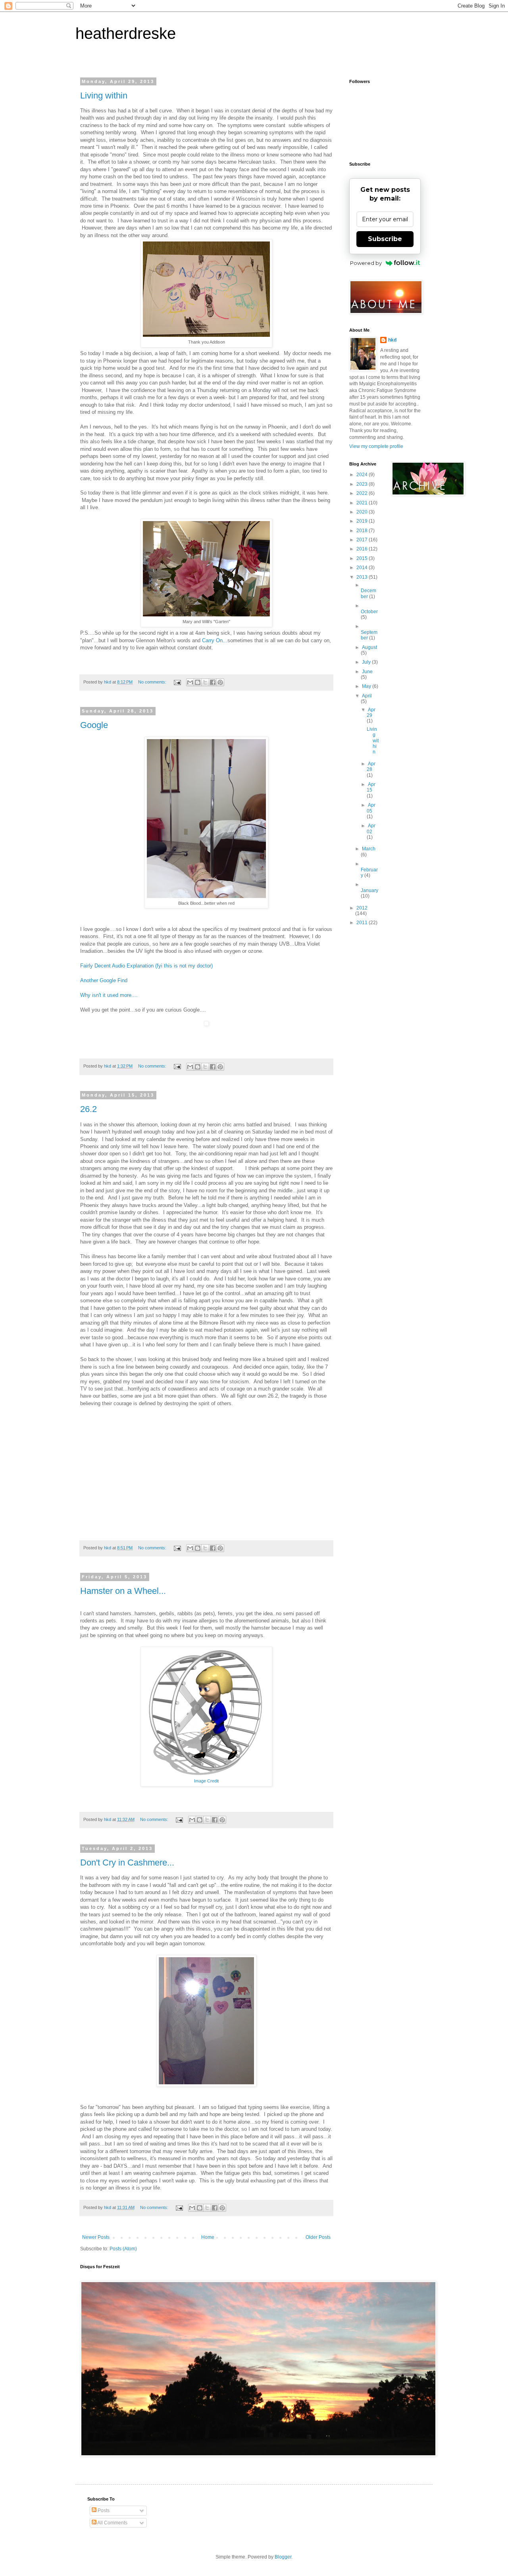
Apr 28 (371, 767)
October (369, 612)
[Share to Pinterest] (220, 682)
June (367, 672)
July (367, 662)
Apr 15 (371, 787)
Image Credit (206, 1781)
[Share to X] (205, 682)
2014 (363, 568)
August (369, 647)
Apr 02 (371, 828)
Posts (103, 2510)
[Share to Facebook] (213, 682)
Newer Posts (96, 2237)
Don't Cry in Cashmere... (127, 1862)
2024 (363, 475)
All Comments (112, 2523)
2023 (363, 484)
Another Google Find (104, 980)
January (369, 890)
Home (208, 2237)
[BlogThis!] (198, 682)
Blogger (283, 2557)
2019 (363, 521)
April (367, 696)
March (369, 849)
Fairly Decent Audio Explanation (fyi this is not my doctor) (146, 966)
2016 (363, 549)
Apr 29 (371, 713)
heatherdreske (126, 33)
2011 (363, 923)
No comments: (153, 682)
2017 (363, 540)
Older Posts (318, 2237)
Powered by (366, 263)
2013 (363, 577)
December (368, 593)
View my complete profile (376, 446)
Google (94, 725)
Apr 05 (371, 808)
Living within (104, 96)
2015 (363, 558)
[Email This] (190, 682)
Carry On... (215, 640)
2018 (363, 531)
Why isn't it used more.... (109, 995)
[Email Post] (177, 682)
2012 (362, 908)
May (367, 686)
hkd (392, 340)
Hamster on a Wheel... (123, 1591)
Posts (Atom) (123, 2249)
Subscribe (385, 239)
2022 (363, 493)
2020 (363, 512)
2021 (363, 503)
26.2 (89, 1109)
